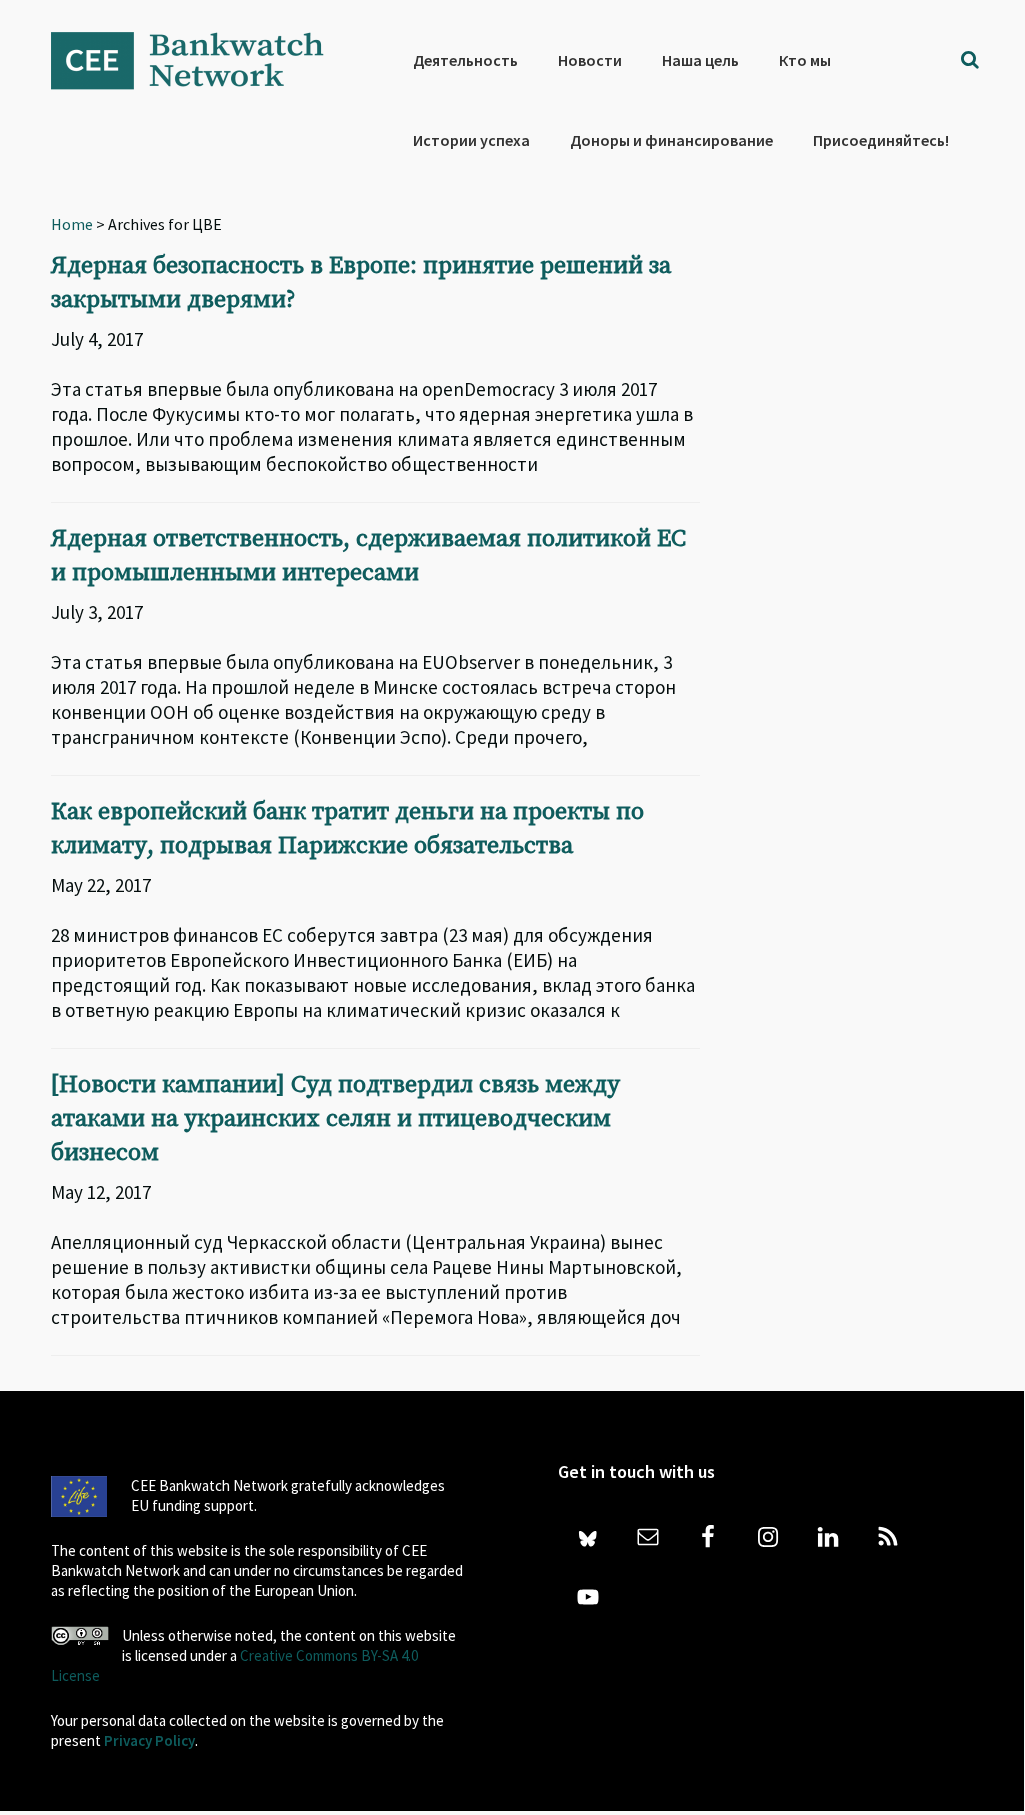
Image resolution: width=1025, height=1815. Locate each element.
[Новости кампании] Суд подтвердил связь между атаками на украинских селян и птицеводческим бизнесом (335, 1119)
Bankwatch (201, 60)
